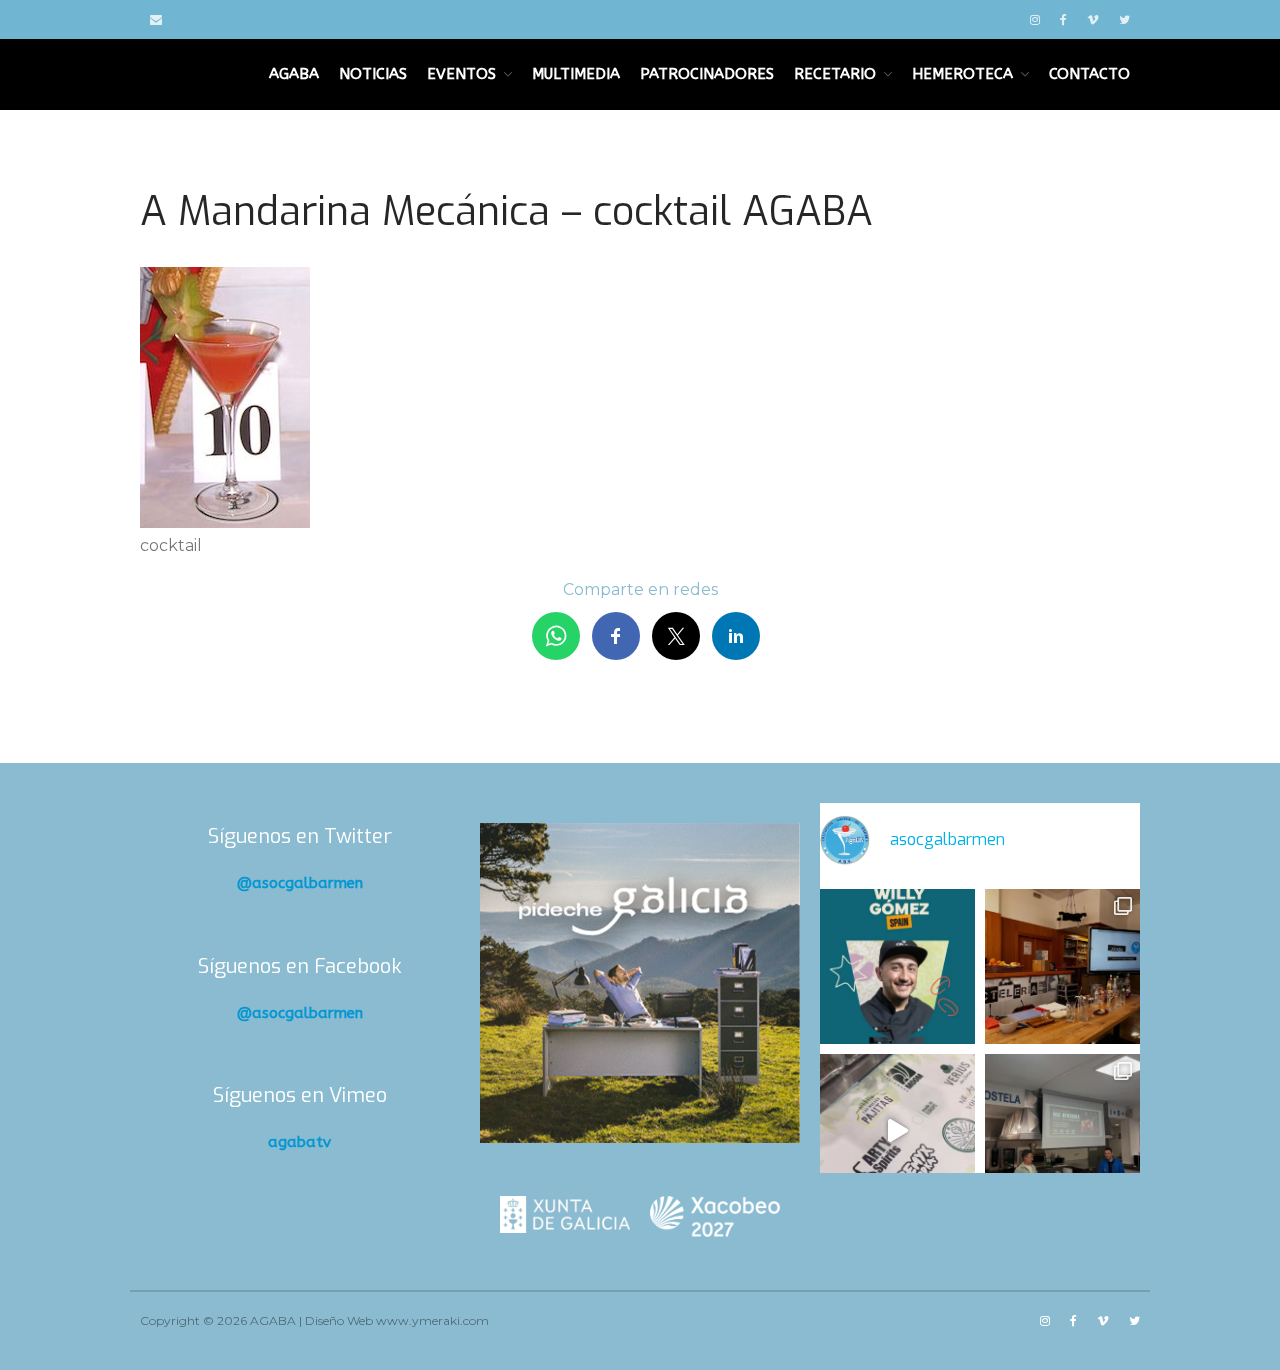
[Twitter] (1124, 20)
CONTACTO (1089, 74)
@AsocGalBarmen (300, 883)
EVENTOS (461, 74)
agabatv (299, 1142)
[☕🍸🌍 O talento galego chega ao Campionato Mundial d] (897, 966)
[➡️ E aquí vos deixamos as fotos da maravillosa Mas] (1062, 1131)
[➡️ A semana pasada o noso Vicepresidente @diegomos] (1062, 966)
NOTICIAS (373, 74)
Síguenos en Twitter (300, 836)
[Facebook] (1063, 20)
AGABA (294, 74)
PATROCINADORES (707, 74)
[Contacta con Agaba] (156, 20)
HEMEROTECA (962, 74)
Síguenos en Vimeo (300, 1095)
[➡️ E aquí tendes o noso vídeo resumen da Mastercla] (897, 1131)
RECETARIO (835, 74)
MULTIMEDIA (576, 74)
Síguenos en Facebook (300, 966)
